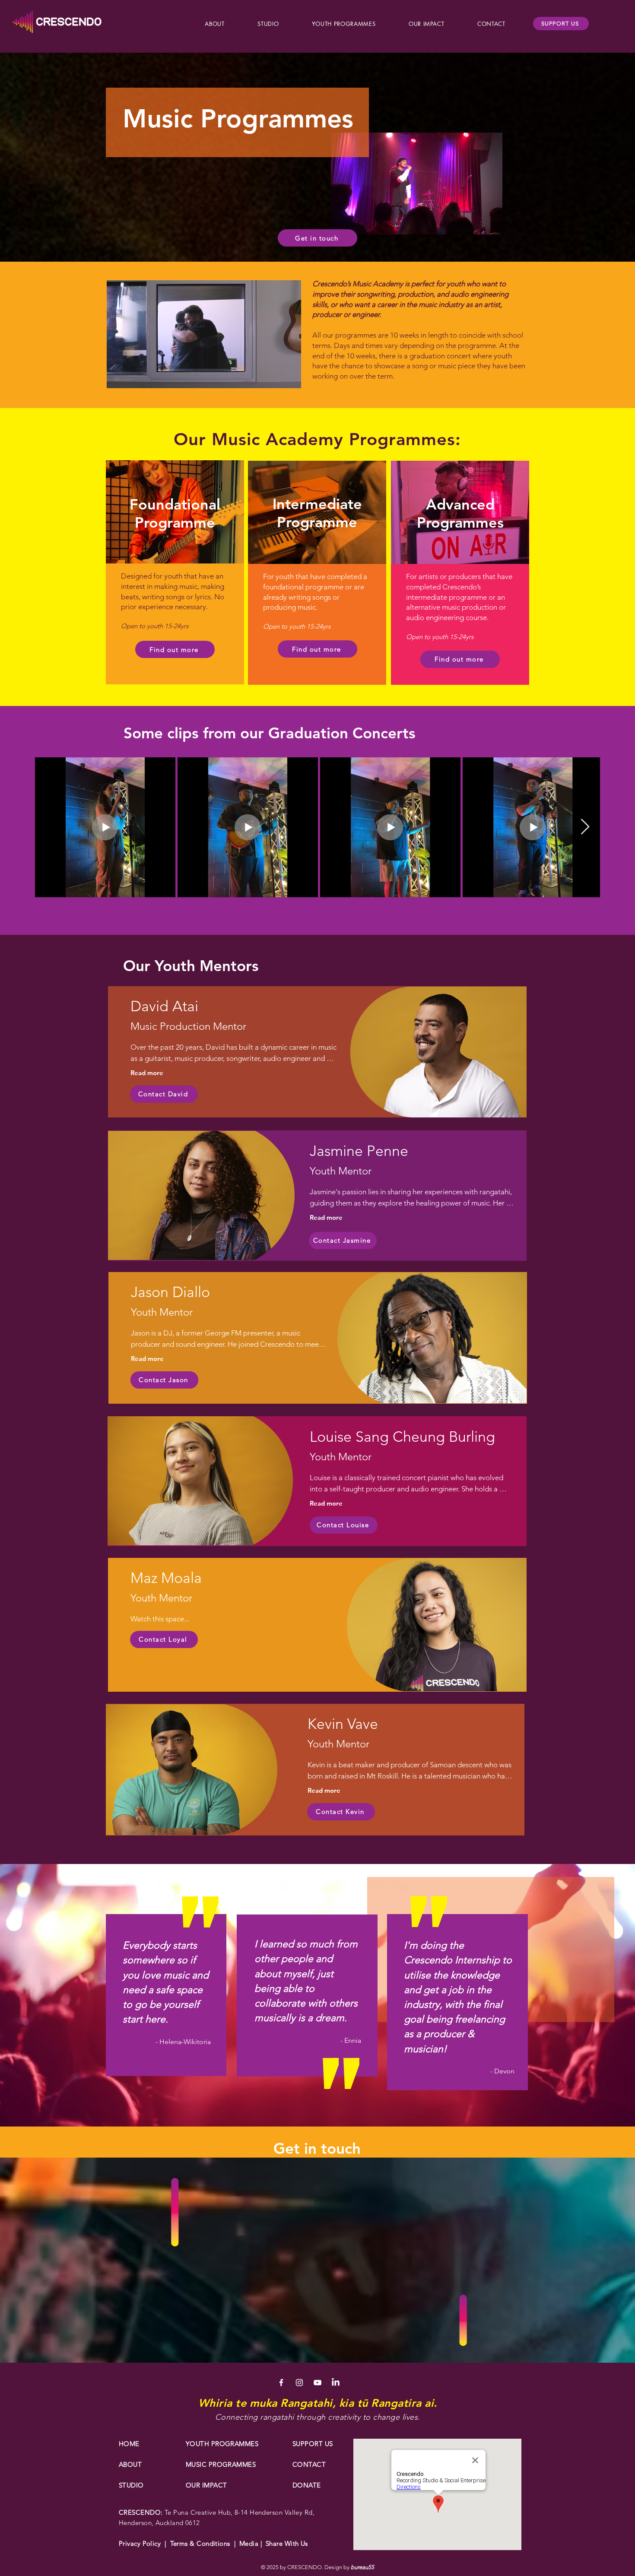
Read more (147, 1073)
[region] (317, 1052)
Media (250, 2543)
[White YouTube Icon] (317, 2383)
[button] (215, 24)
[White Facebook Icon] (281, 2383)
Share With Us (285, 2543)
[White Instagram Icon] (299, 2383)
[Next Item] (585, 827)
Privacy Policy (140, 2543)
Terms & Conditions (200, 2543)
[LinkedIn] (336, 2383)
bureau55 (362, 2567)
